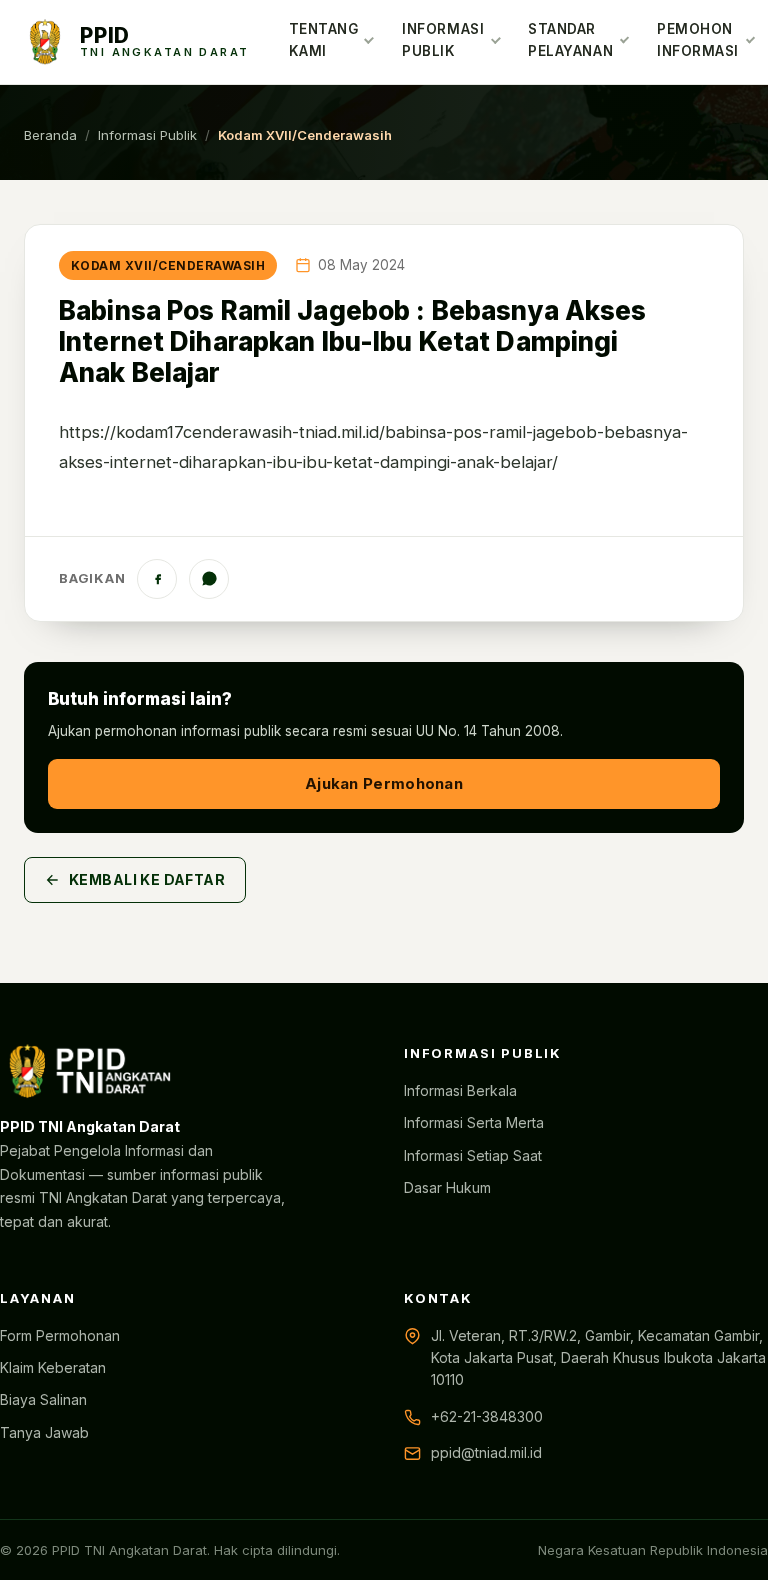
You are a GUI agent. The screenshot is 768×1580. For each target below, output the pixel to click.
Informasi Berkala (460, 1090)
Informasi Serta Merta (474, 1122)
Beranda (50, 135)
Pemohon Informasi (698, 40)
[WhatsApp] (209, 579)
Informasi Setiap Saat (473, 1155)
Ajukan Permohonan (384, 783)
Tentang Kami (324, 40)
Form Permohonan (60, 1335)
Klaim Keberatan (53, 1367)
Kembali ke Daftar (147, 879)
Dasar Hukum (447, 1187)
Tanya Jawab (44, 1432)
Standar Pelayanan (570, 40)
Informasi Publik (443, 40)
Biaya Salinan (43, 1399)
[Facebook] (157, 579)
